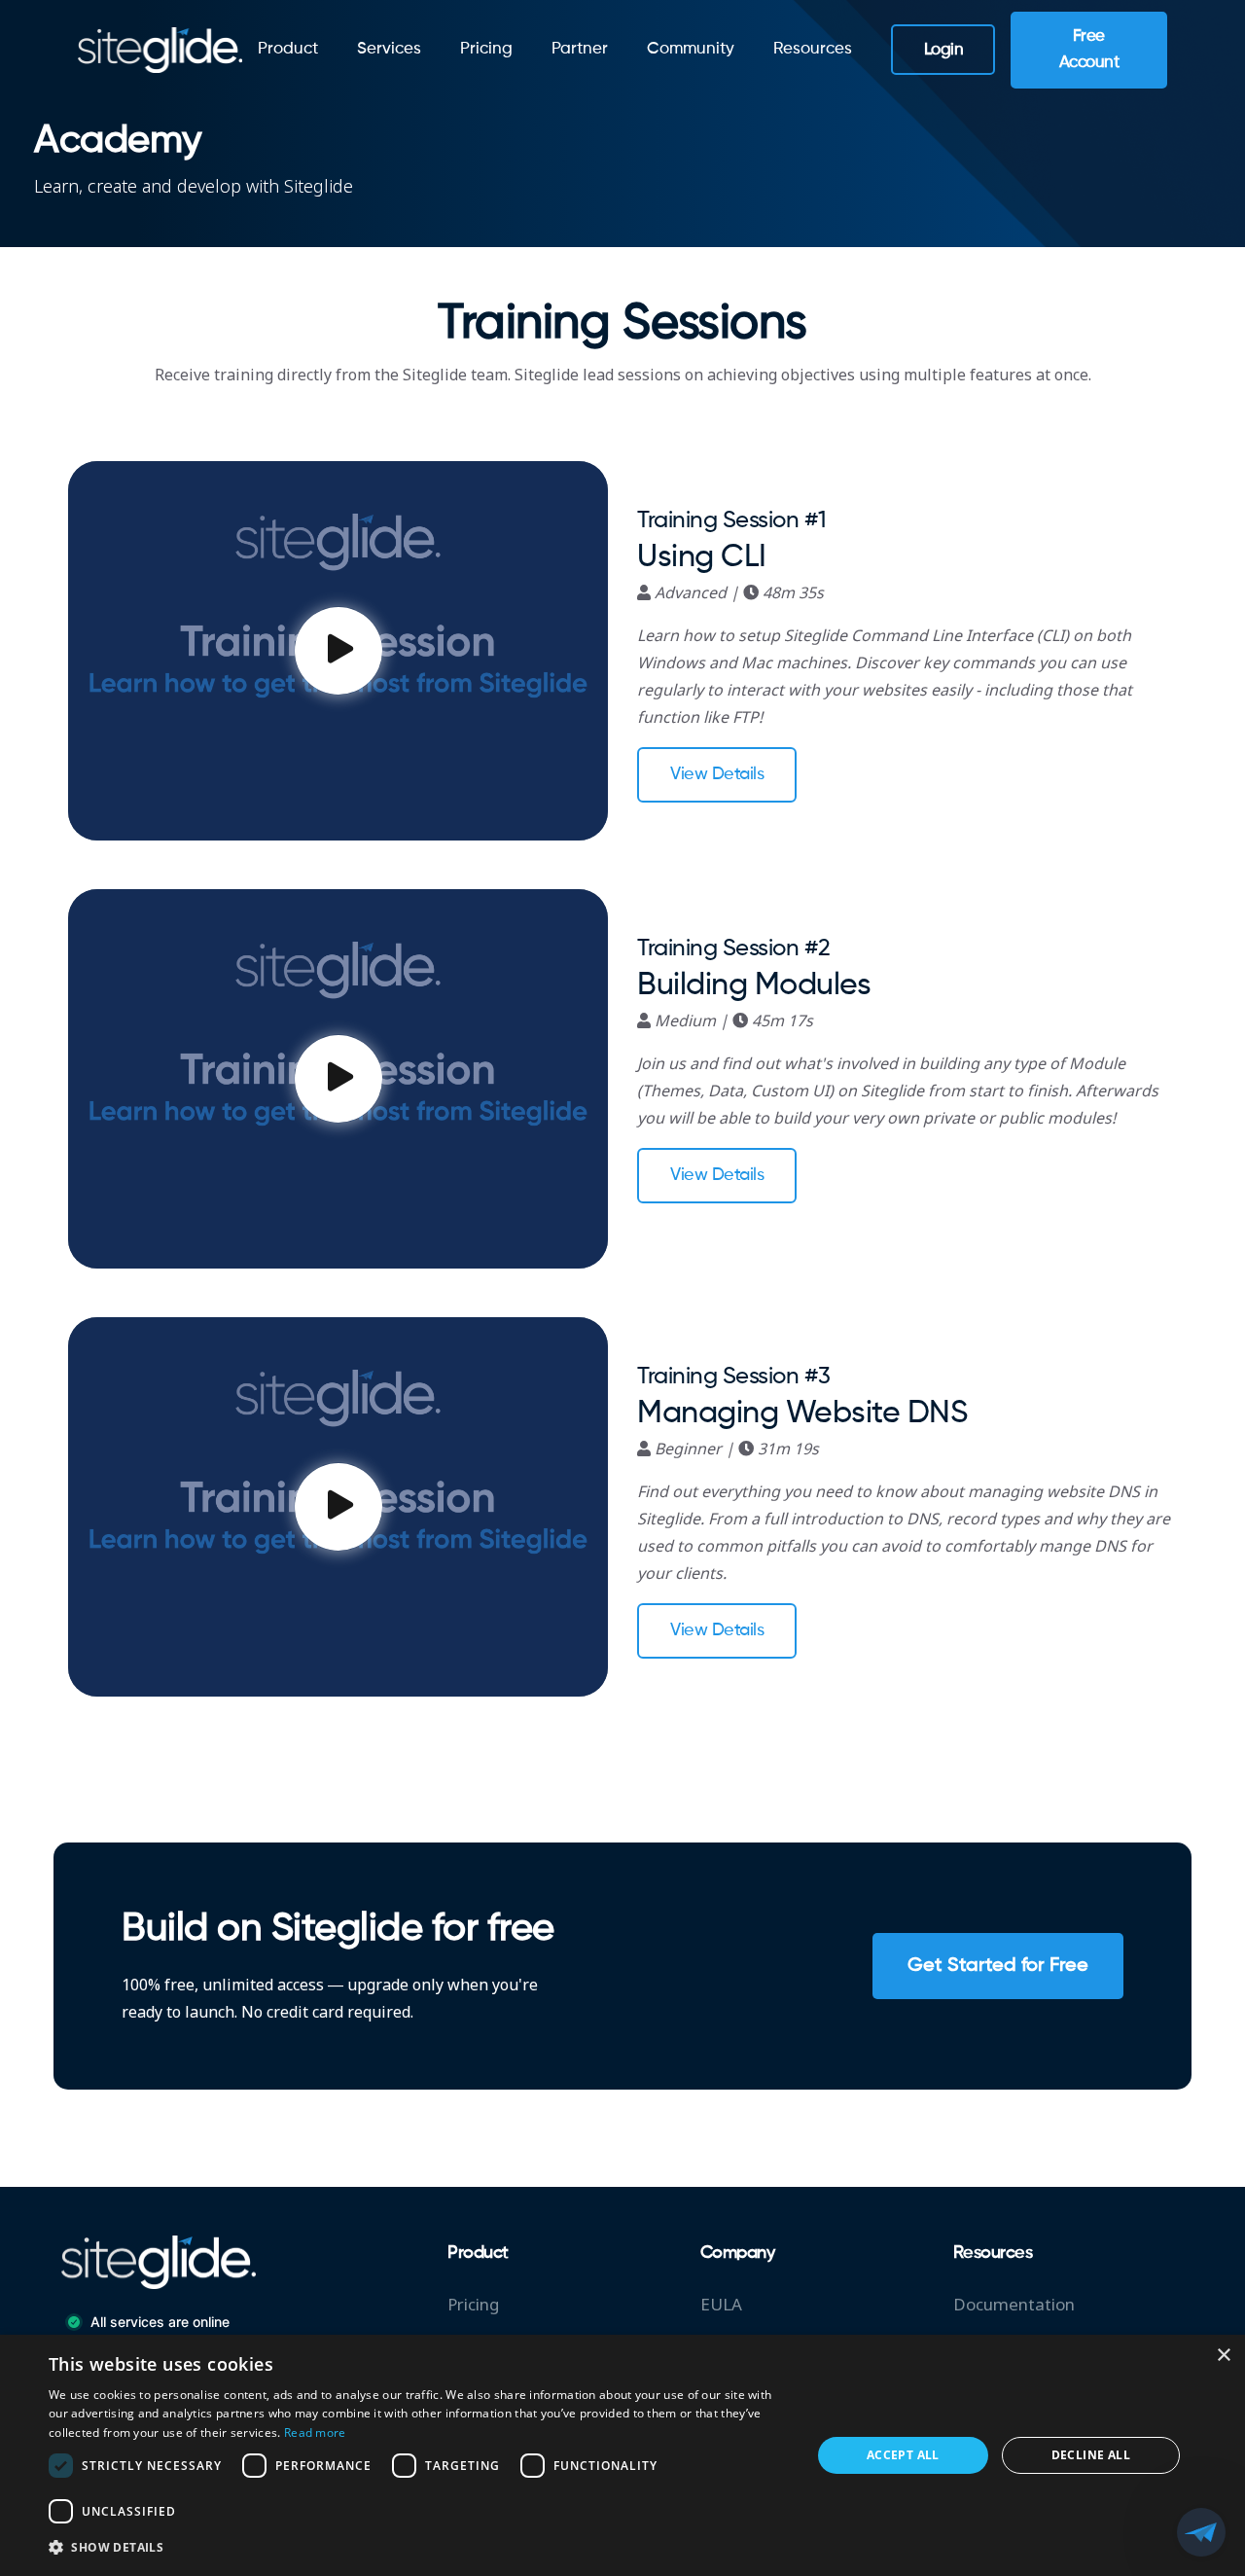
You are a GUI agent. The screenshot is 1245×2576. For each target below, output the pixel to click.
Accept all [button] (903, 2455)
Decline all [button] (1091, 2455)
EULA (721, 2305)
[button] (419, 2548)
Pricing (486, 49)
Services (389, 49)
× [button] (1223, 2356)
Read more (315, 2433)
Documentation (1014, 2305)
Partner (580, 49)
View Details (717, 774)
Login (944, 50)
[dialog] (622, 2455)
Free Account (1089, 50)
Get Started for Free (998, 1966)
